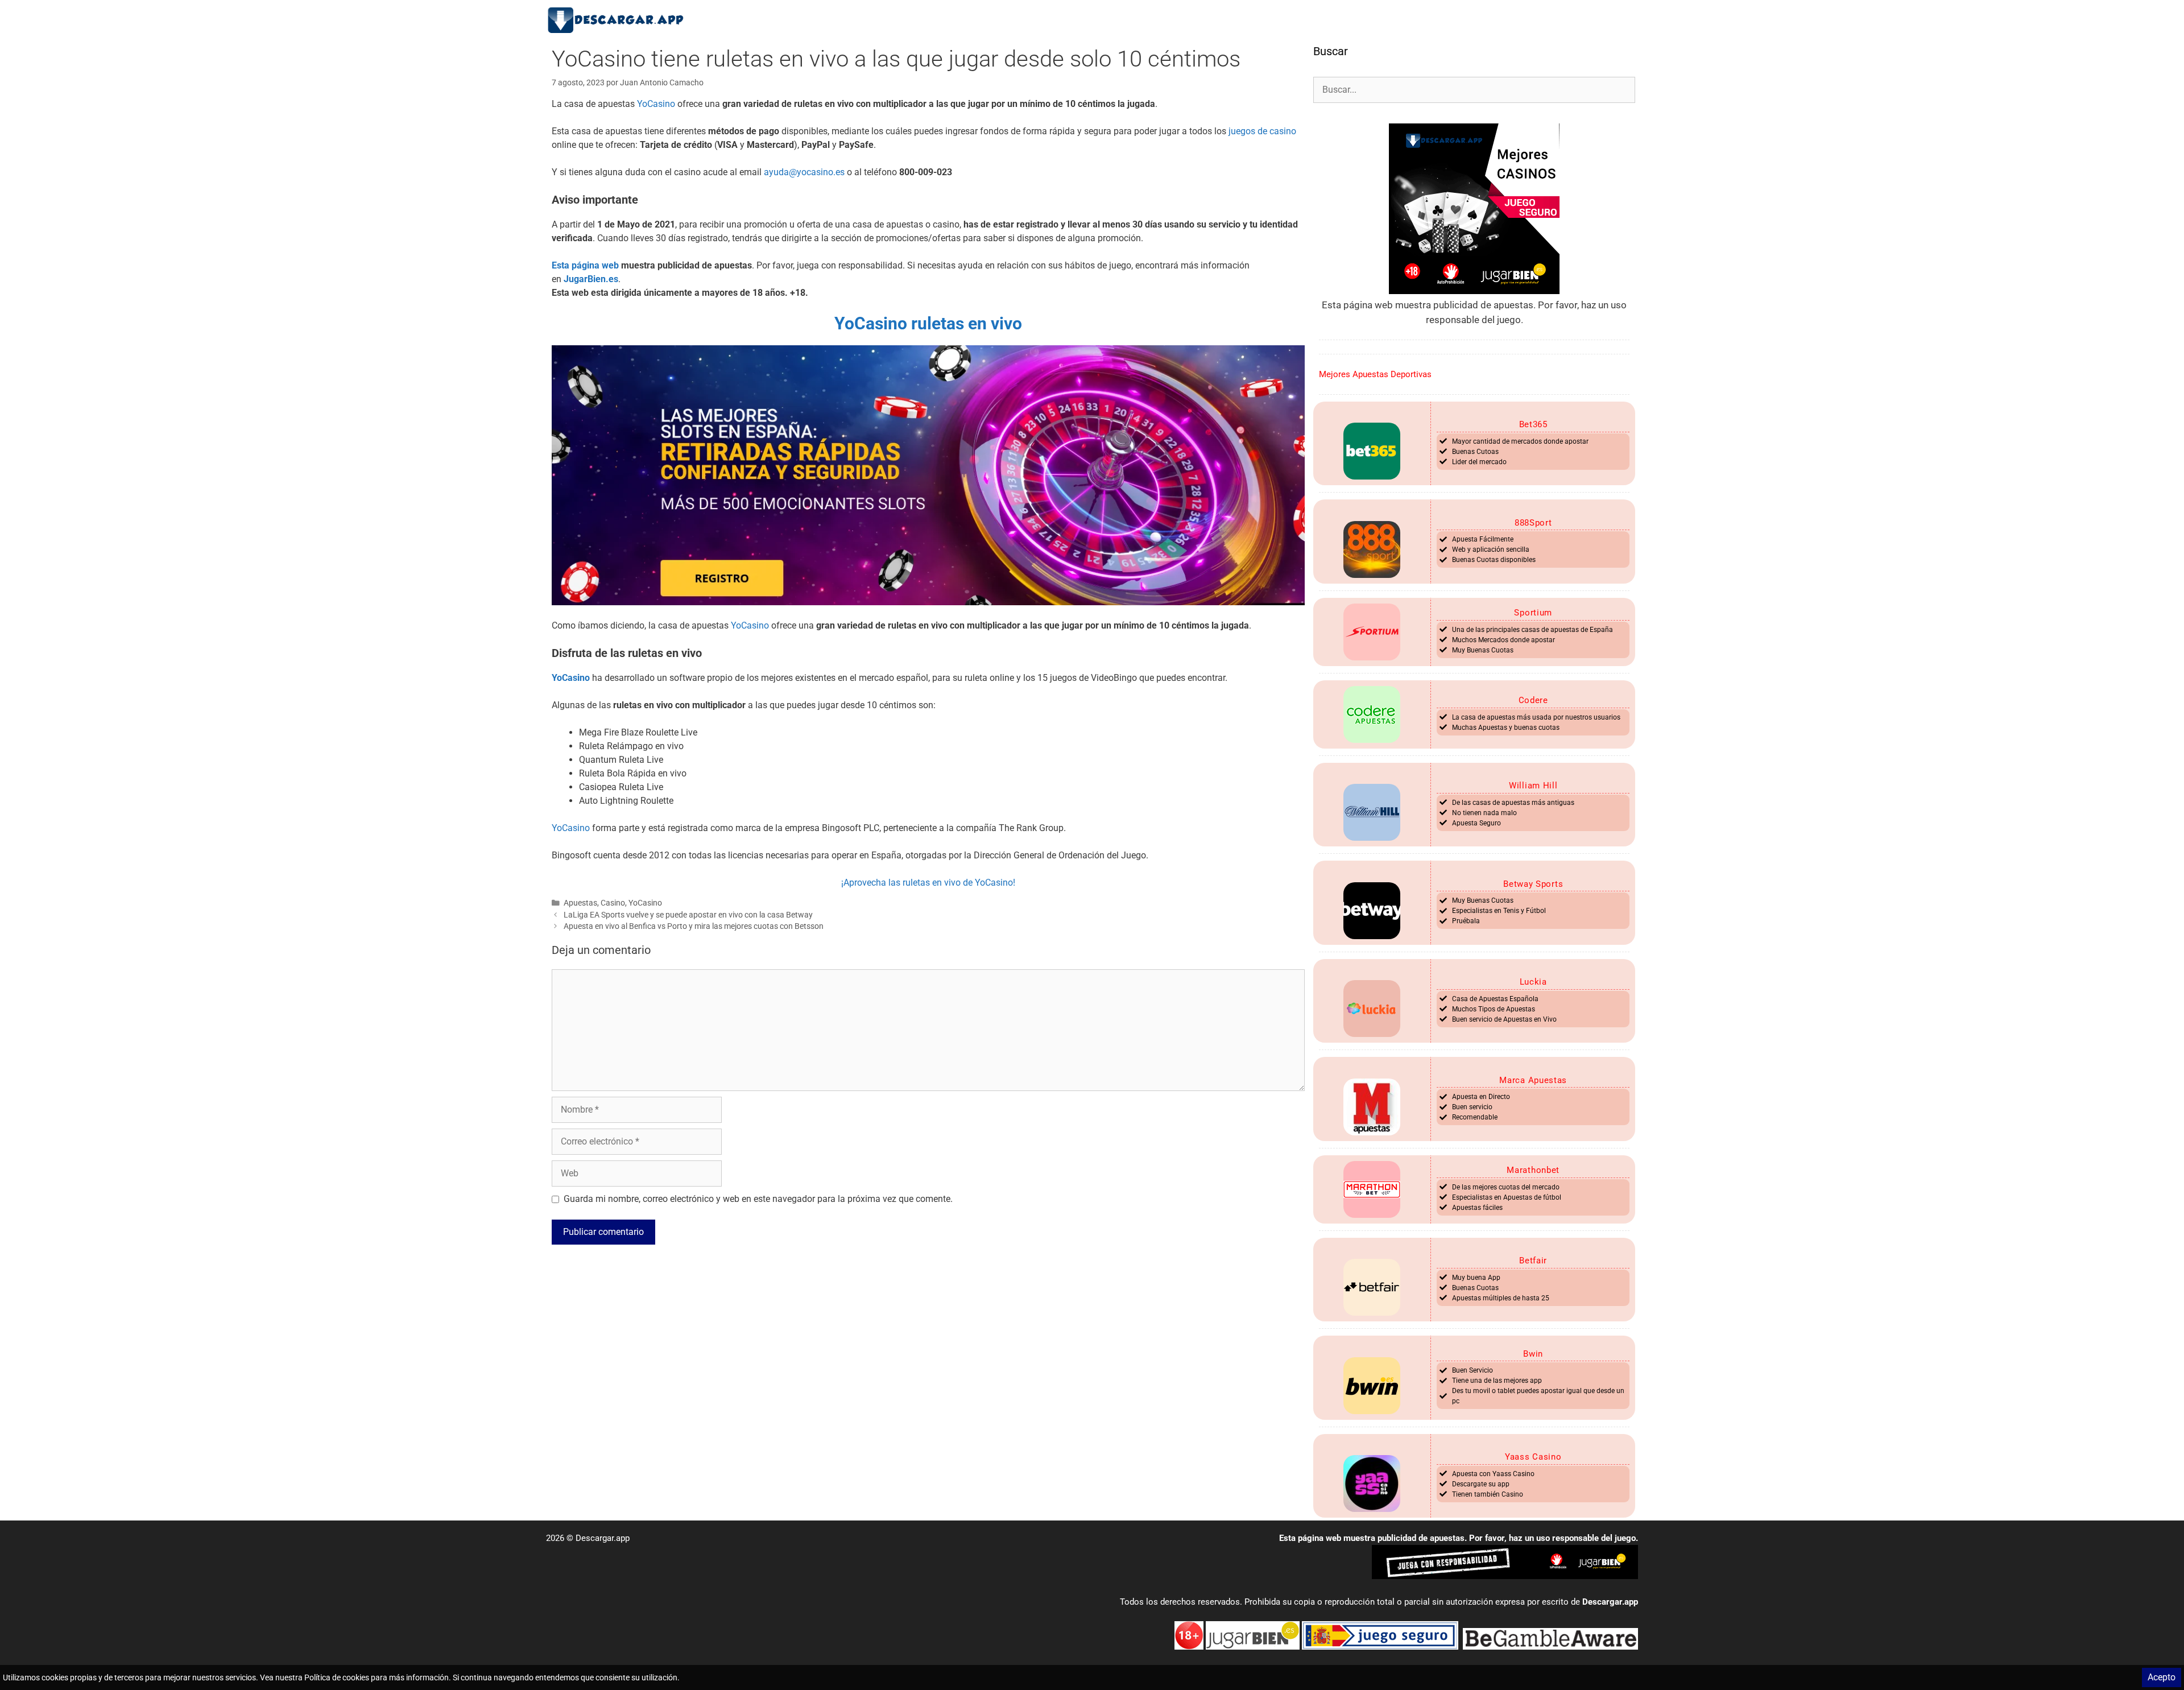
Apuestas (580, 903)
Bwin (1533, 1354)
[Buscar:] (1474, 89)
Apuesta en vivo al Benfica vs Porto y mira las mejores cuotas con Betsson (694, 926)
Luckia (1533, 982)
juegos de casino (1262, 131)
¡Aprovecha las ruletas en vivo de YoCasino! (928, 883)
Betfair (1533, 1261)
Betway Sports (1533, 884)
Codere (1533, 700)
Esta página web (585, 265)
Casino (613, 903)
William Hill (1533, 786)
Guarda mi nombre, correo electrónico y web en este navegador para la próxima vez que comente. (758, 1199)
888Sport (1533, 523)
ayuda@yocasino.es (804, 172)
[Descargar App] (620, 20)
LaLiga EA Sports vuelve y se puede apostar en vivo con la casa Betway (688, 915)
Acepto (2162, 1677)
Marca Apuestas (1533, 1080)
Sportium (1533, 613)
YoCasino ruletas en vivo (928, 323)
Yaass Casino (1533, 1457)
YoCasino (656, 104)
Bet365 (1533, 424)
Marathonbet (1533, 1170)
